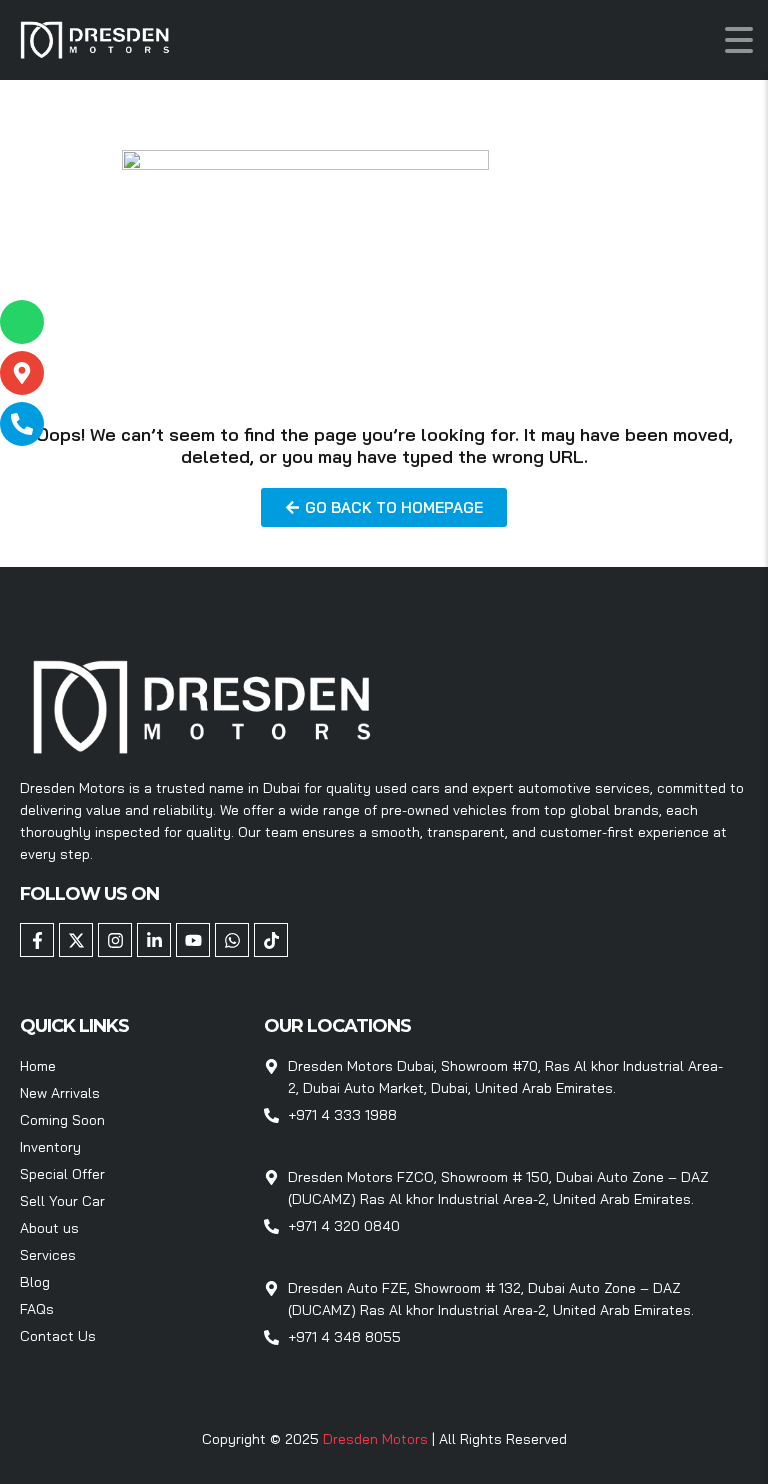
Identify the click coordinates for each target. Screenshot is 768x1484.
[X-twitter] (76, 940)
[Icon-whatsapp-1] (22, 322)
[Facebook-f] (37, 940)
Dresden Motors (377, 1439)
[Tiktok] (271, 940)
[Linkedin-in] (154, 940)
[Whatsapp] (232, 940)
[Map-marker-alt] (22, 373)
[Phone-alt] (22, 424)
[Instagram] (115, 940)
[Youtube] (193, 940)
